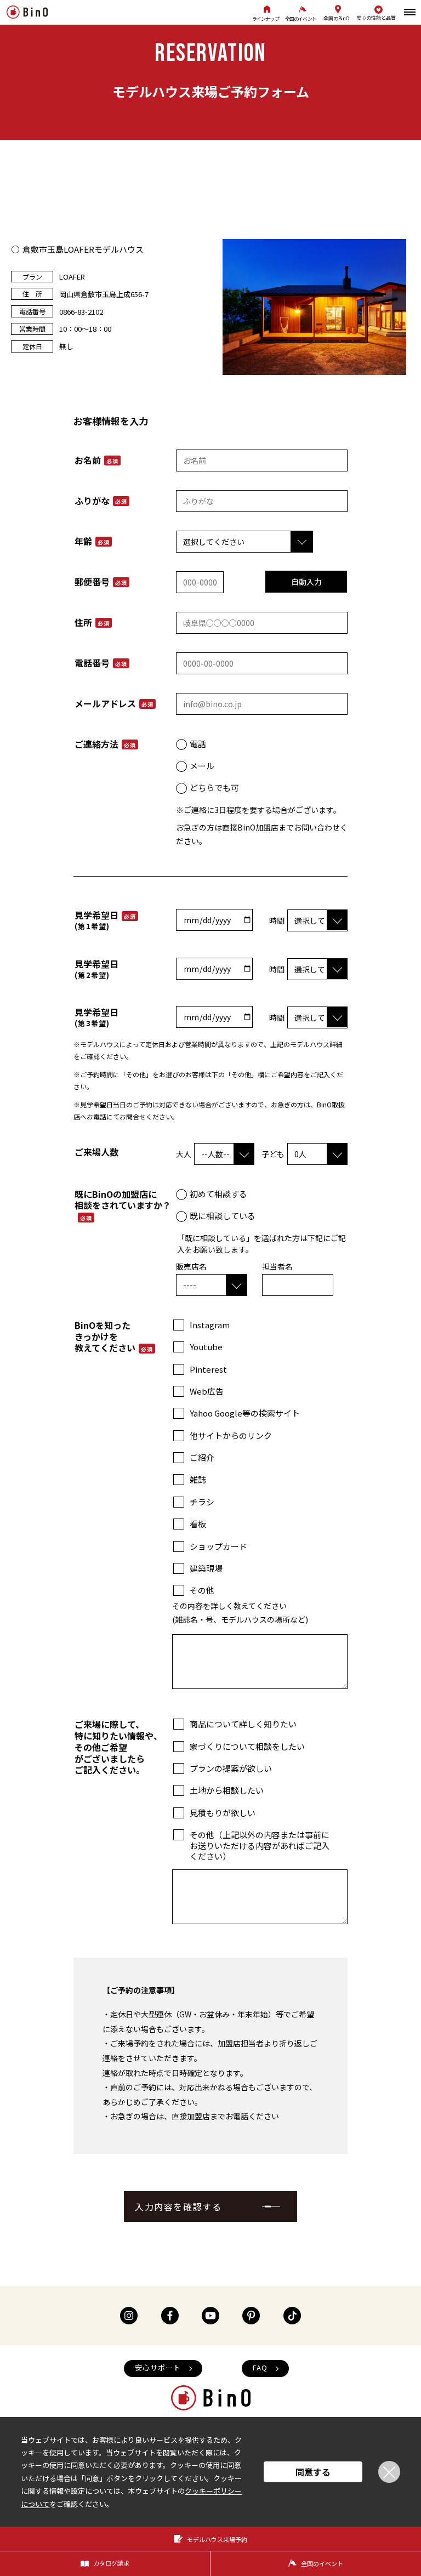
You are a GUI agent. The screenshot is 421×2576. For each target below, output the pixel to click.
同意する (313, 2472)
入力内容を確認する (178, 2207)
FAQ (260, 2367)
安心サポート (158, 2367)
